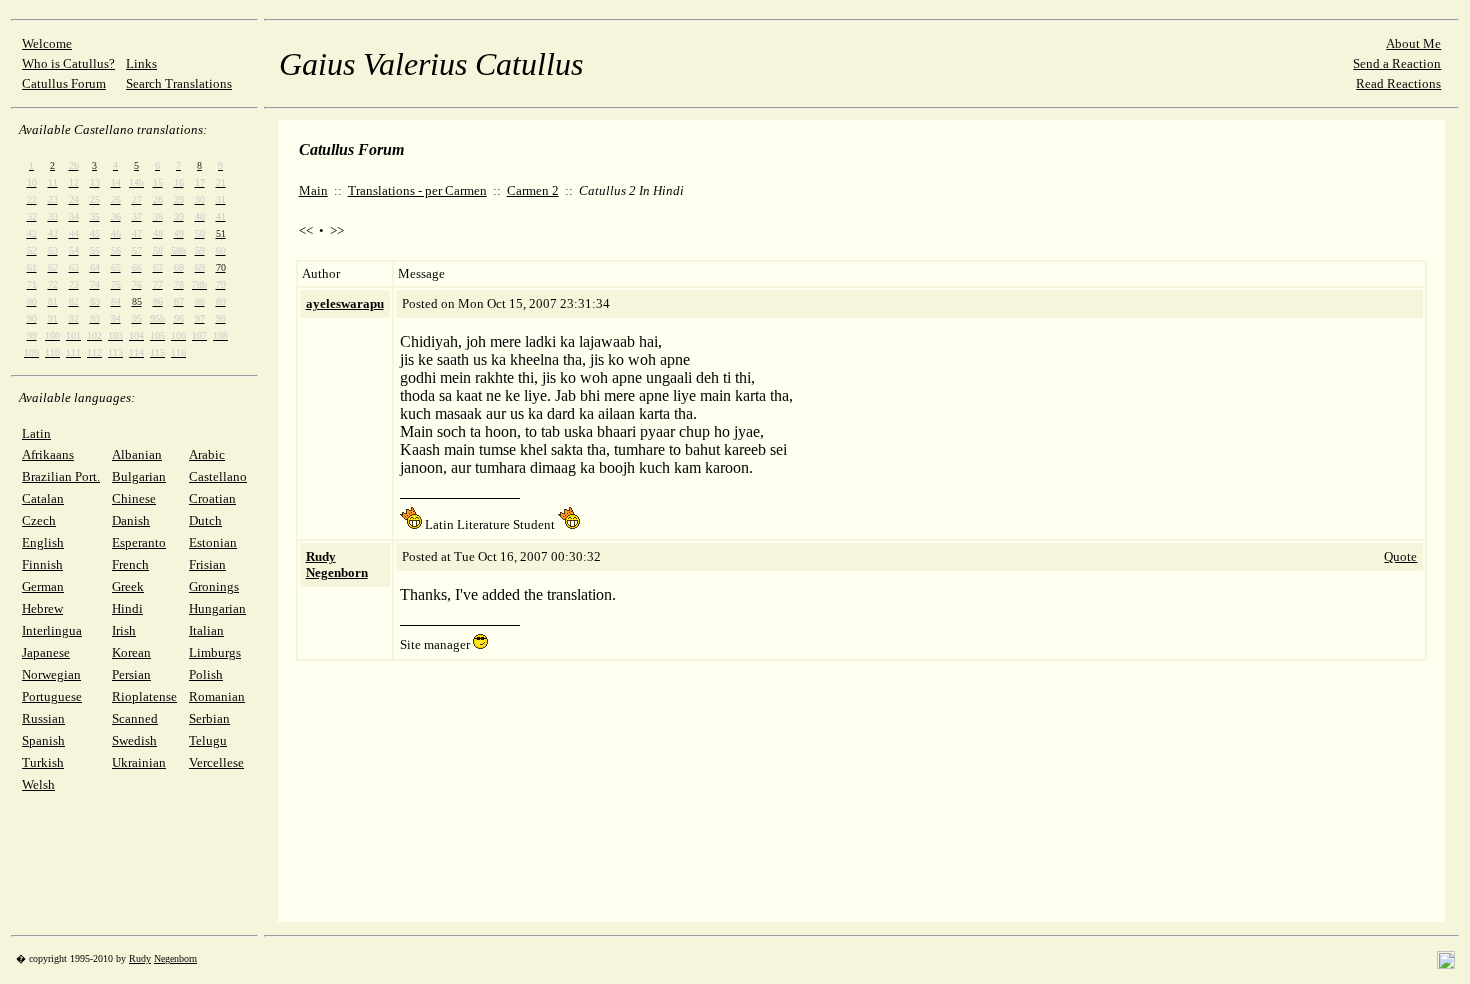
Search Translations (179, 83)
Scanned (135, 718)
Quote (1400, 556)
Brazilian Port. (61, 476)
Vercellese (216, 762)
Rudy (140, 958)
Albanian (137, 454)
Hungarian (217, 608)
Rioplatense (144, 696)
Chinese (134, 498)
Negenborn (175, 958)
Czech (39, 520)
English (43, 542)
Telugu (208, 740)
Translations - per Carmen (417, 190)
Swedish (134, 740)
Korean (131, 652)
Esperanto (139, 542)
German (43, 586)
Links (141, 63)
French (130, 564)
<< (306, 230)
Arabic (207, 454)
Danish (131, 520)
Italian (206, 630)
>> (337, 230)
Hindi (127, 608)
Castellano (218, 476)
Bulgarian (139, 476)
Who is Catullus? (68, 63)
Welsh (38, 784)
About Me (1413, 43)
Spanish (43, 740)
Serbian (209, 718)
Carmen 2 (533, 190)
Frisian (207, 564)
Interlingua (52, 630)
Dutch (205, 520)
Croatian (212, 498)
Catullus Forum (64, 83)
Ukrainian (139, 762)
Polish (206, 674)
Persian (131, 674)
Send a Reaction (1397, 63)
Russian (43, 718)
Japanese (46, 652)
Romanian (217, 696)
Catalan (43, 498)
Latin (36, 433)
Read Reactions (1398, 83)
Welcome (47, 43)
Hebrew (42, 608)
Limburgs (215, 652)
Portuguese (52, 696)
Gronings (214, 586)
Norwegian (51, 674)
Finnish (42, 564)
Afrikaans (48, 454)
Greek (128, 586)
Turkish (43, 762)
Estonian (213, 542)
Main (313, 190)
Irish (124, 630)
